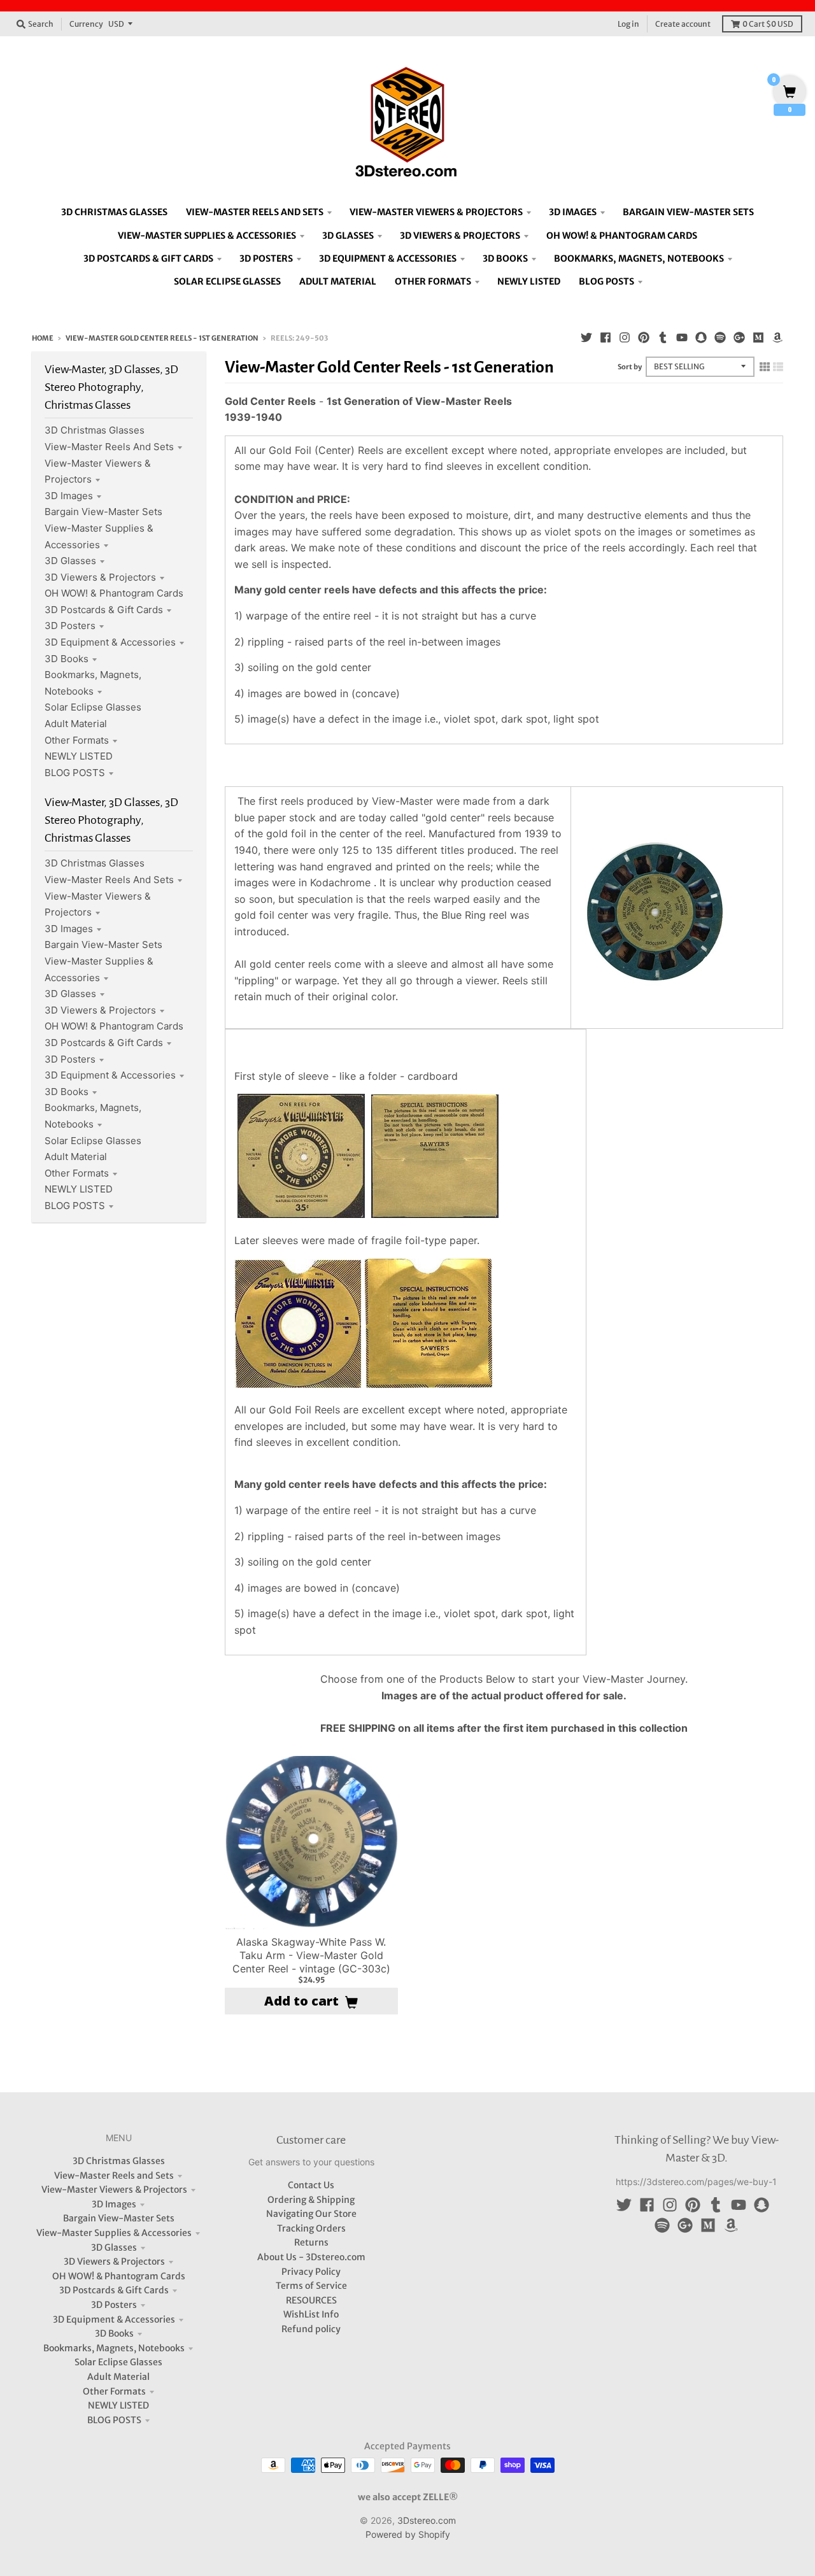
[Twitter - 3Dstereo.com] (586, 337)
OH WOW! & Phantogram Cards (114, 593)
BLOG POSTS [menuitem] (606, 281)
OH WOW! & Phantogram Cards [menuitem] (622, 236)
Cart (768, 24)
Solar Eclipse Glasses (93, 707)
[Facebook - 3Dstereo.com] (606, 337)
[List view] (778, 367)
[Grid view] (765, 367)
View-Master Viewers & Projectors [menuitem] (436, 212)
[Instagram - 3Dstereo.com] (625, 337)
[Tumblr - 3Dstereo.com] (663, 337)
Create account (683, 24)
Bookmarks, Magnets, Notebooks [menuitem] (639, 258)
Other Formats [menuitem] (433, 281)
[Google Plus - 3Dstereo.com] (739, 337)
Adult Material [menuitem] (338, 281)
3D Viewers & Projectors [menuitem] (460, 236)
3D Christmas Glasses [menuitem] (114, 212)
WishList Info (311, 2314)
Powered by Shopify (408, 2534)
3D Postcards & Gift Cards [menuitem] (148, 258)
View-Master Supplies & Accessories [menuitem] (207, 236)
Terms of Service (311, 2286)
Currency (86, 24)
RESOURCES (311, 2300)
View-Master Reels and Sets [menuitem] (255, 212)
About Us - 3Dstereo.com (311, 2257)
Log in (628, 24)
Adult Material (76, 724)
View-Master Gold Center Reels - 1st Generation (162, 338)
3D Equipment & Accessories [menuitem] (388, 258)
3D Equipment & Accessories (110, 642)
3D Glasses (70, 561)
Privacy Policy (311, 2272)
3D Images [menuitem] (573, 212)
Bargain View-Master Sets (103, 512)
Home (43, 338)
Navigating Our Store (311, 2214)
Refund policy (311, 2329)
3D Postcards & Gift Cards (104, 610)
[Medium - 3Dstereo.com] (758, 337)
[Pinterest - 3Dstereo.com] (644, 337)
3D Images (69, 496)
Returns (311, 2242)
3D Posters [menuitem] (266, 258)
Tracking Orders (311, 2228)
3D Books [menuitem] (505, 258)
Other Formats (77, 740)
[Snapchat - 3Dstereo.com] (701, 337)
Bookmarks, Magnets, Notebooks (114, 2348)
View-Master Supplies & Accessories (114, 2233)
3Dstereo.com (427, 2520)
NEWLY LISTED (79, 756)
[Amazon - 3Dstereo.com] (777, 337)
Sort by (630, 367)
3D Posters (70, 626)
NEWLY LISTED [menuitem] (529, 281)
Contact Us (311, 2185)
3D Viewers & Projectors (100, 577)
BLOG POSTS (75, 773)
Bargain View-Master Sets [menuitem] (688, 212)
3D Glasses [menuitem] (348, 236)
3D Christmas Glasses (95, 430)
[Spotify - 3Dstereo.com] (720, 337)
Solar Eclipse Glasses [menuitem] (227, 281)
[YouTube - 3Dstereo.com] (682, 337)
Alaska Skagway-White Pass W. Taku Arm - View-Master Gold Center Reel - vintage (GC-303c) (311, 1955)
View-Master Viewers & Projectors (114, 2190)
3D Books (67, 659)
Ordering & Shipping (311, 2200)
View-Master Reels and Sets (109, 447)
